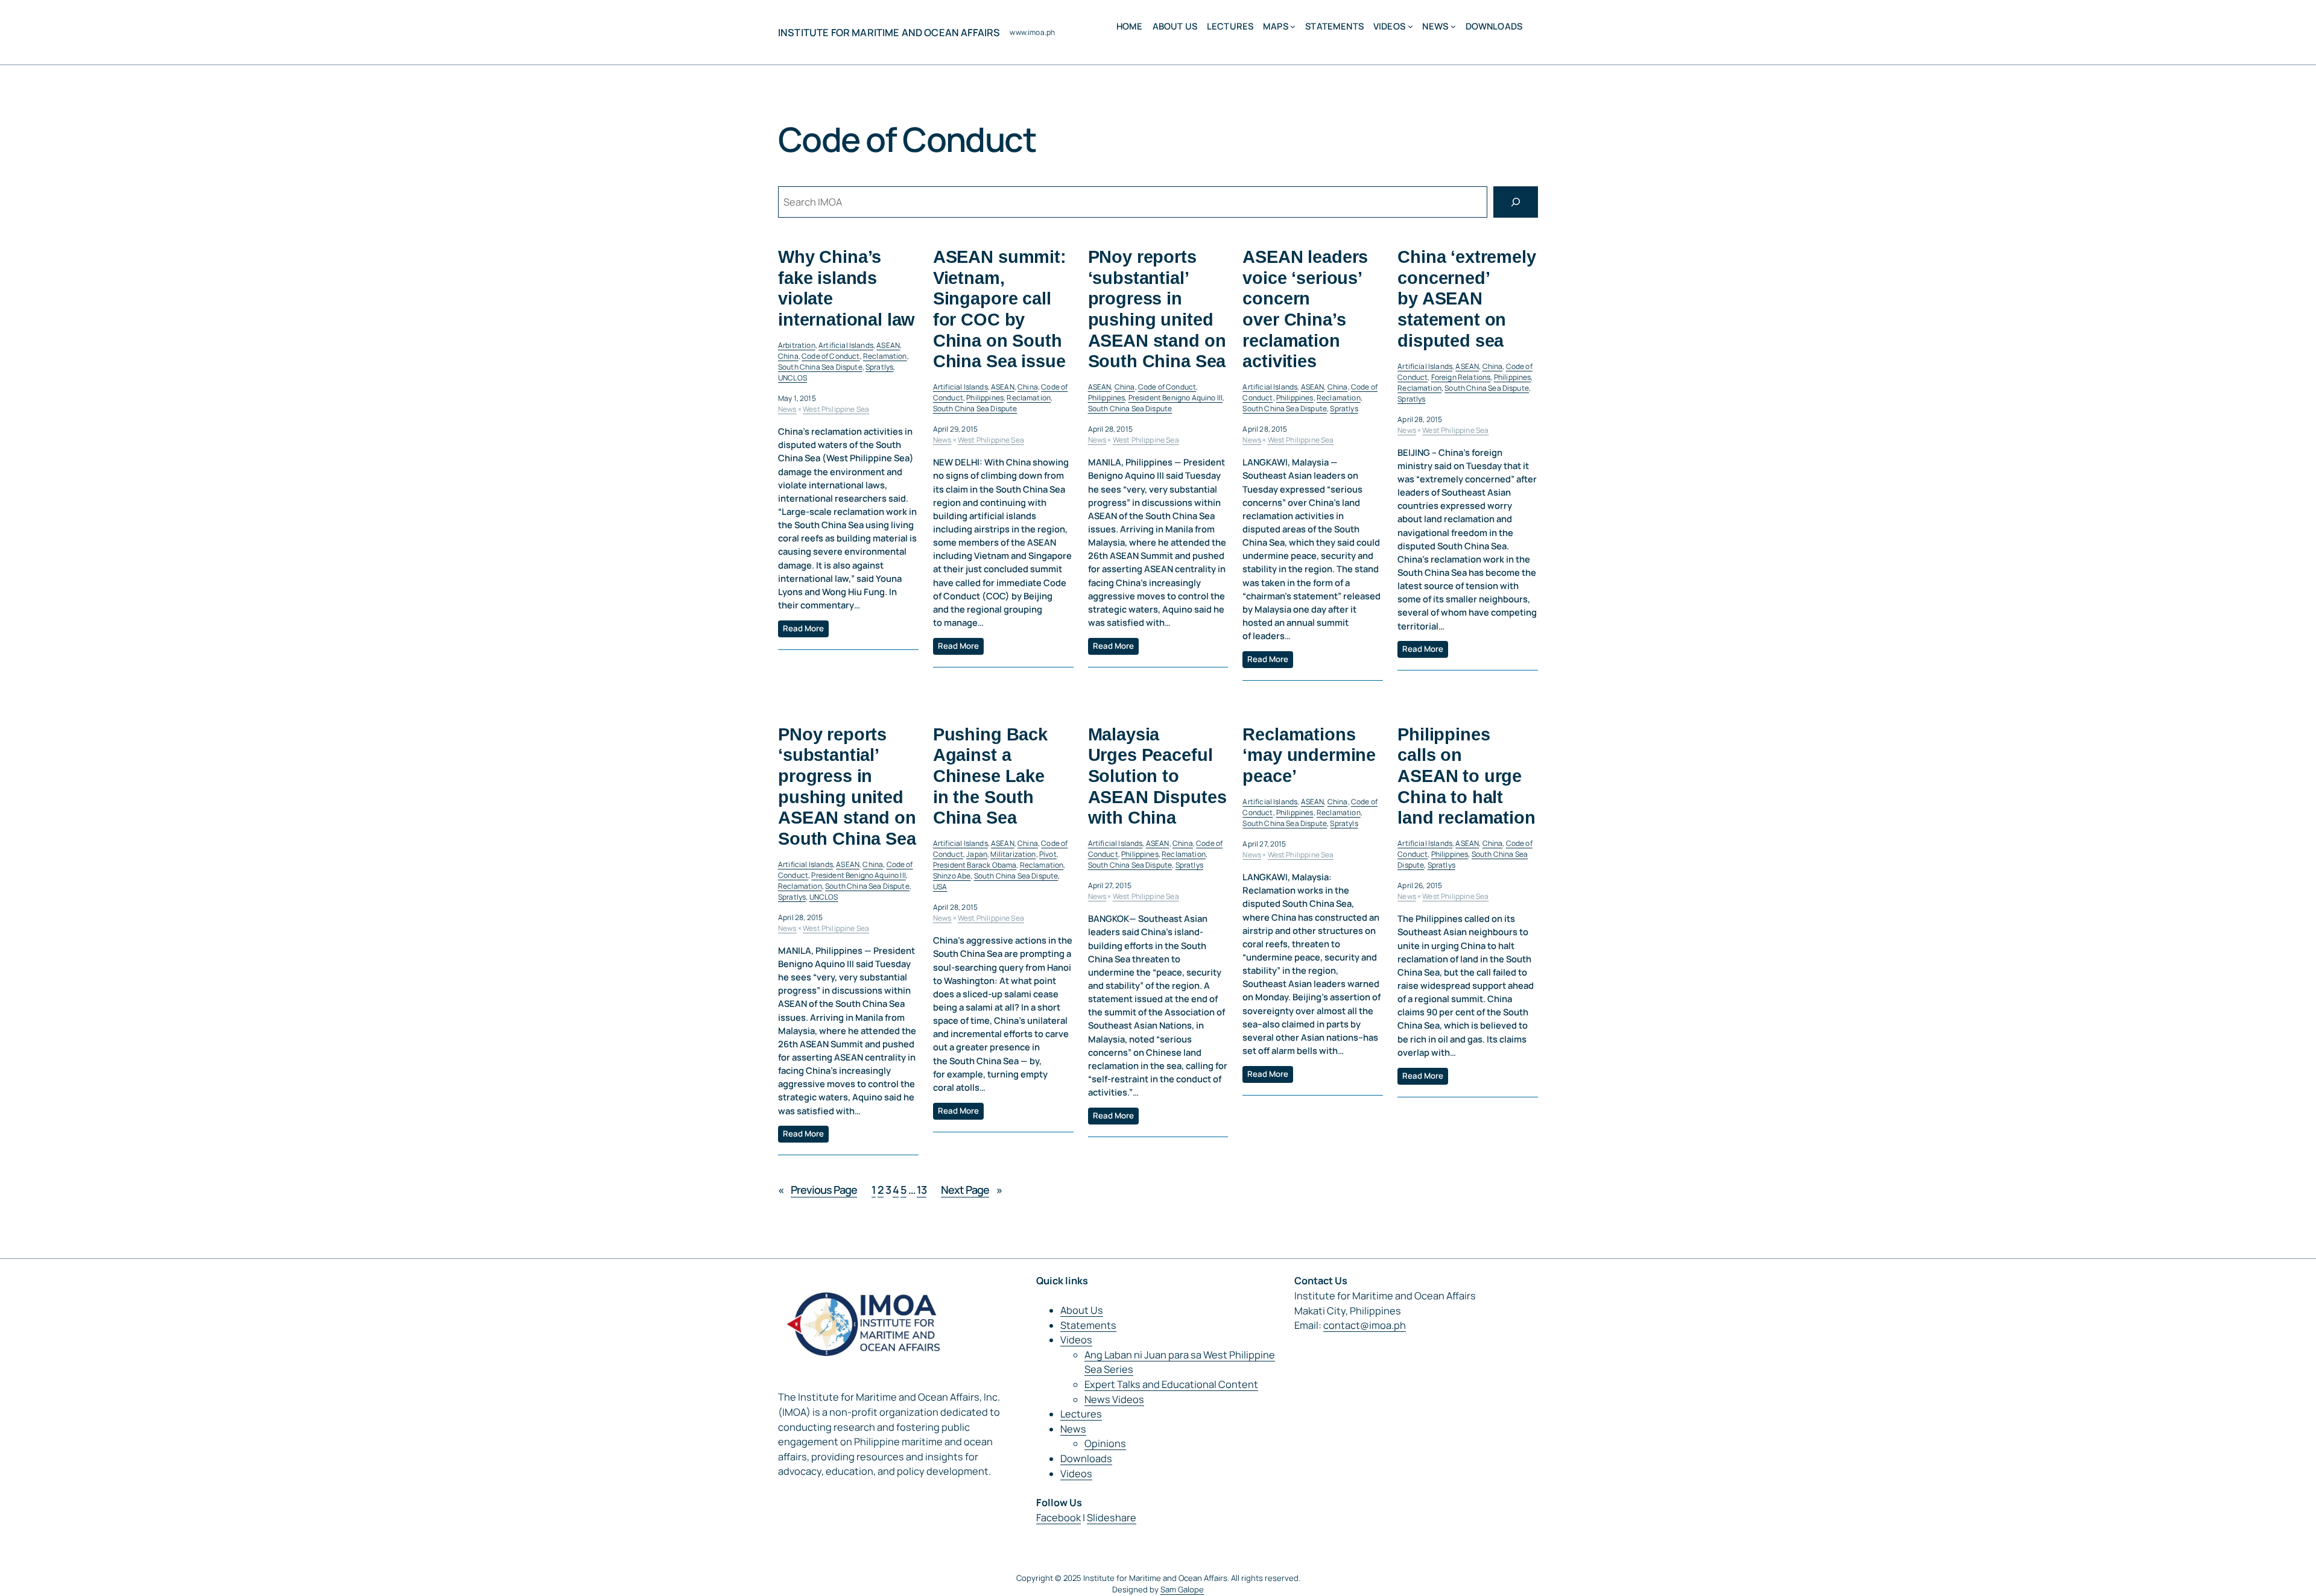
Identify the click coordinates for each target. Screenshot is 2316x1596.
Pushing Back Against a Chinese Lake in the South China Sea (990, 776)
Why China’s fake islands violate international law (846, 288)
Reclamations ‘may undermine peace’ (1309, 755)
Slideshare (1112, 1518)
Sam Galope (1182, 1589)
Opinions (1105, 1443)
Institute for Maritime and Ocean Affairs (889, 33)
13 (922, 1190)
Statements (1088, 1325)
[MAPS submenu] (1293, 26)
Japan (977, 854)
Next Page (971, 1190)
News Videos (1114, 1399)
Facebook (1058, 1518)
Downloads (1086, 1459)
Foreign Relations (1461, 377)
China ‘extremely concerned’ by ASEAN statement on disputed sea (1466, 298)
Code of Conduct (831, 356)
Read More (803, 628)
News (787, 409)
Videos (1076, 1340)
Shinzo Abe (952, 876)
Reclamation (885, 356)
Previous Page (818, 1190)
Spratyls (1344, 823)
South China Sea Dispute (820, 367)
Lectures (1081, 1414)
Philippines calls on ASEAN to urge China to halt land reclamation (1466, 776)
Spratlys (879, 367)
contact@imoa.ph (1365, 1325)
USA (940, 887)
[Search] (1516, 202)
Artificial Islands (846, 345)
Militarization (1013, 854)
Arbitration (797, 345)
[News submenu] (1453, 26)
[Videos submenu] (1410, 26)
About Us (1082, 1310)
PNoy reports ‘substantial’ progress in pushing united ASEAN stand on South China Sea (1157, 309)
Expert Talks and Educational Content (1171, 1384)
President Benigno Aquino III (1175, 398)
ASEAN (888, 345)
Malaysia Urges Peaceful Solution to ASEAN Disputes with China (1157, 776)
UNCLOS (793, 378)
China (788, 356)
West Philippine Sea (836, 409)
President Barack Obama (975, 865)
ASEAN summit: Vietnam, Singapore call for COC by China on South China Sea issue (1000, 309)
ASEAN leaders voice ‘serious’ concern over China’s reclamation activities (1305, 309)
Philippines (985, 398)
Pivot (1048, 854)
